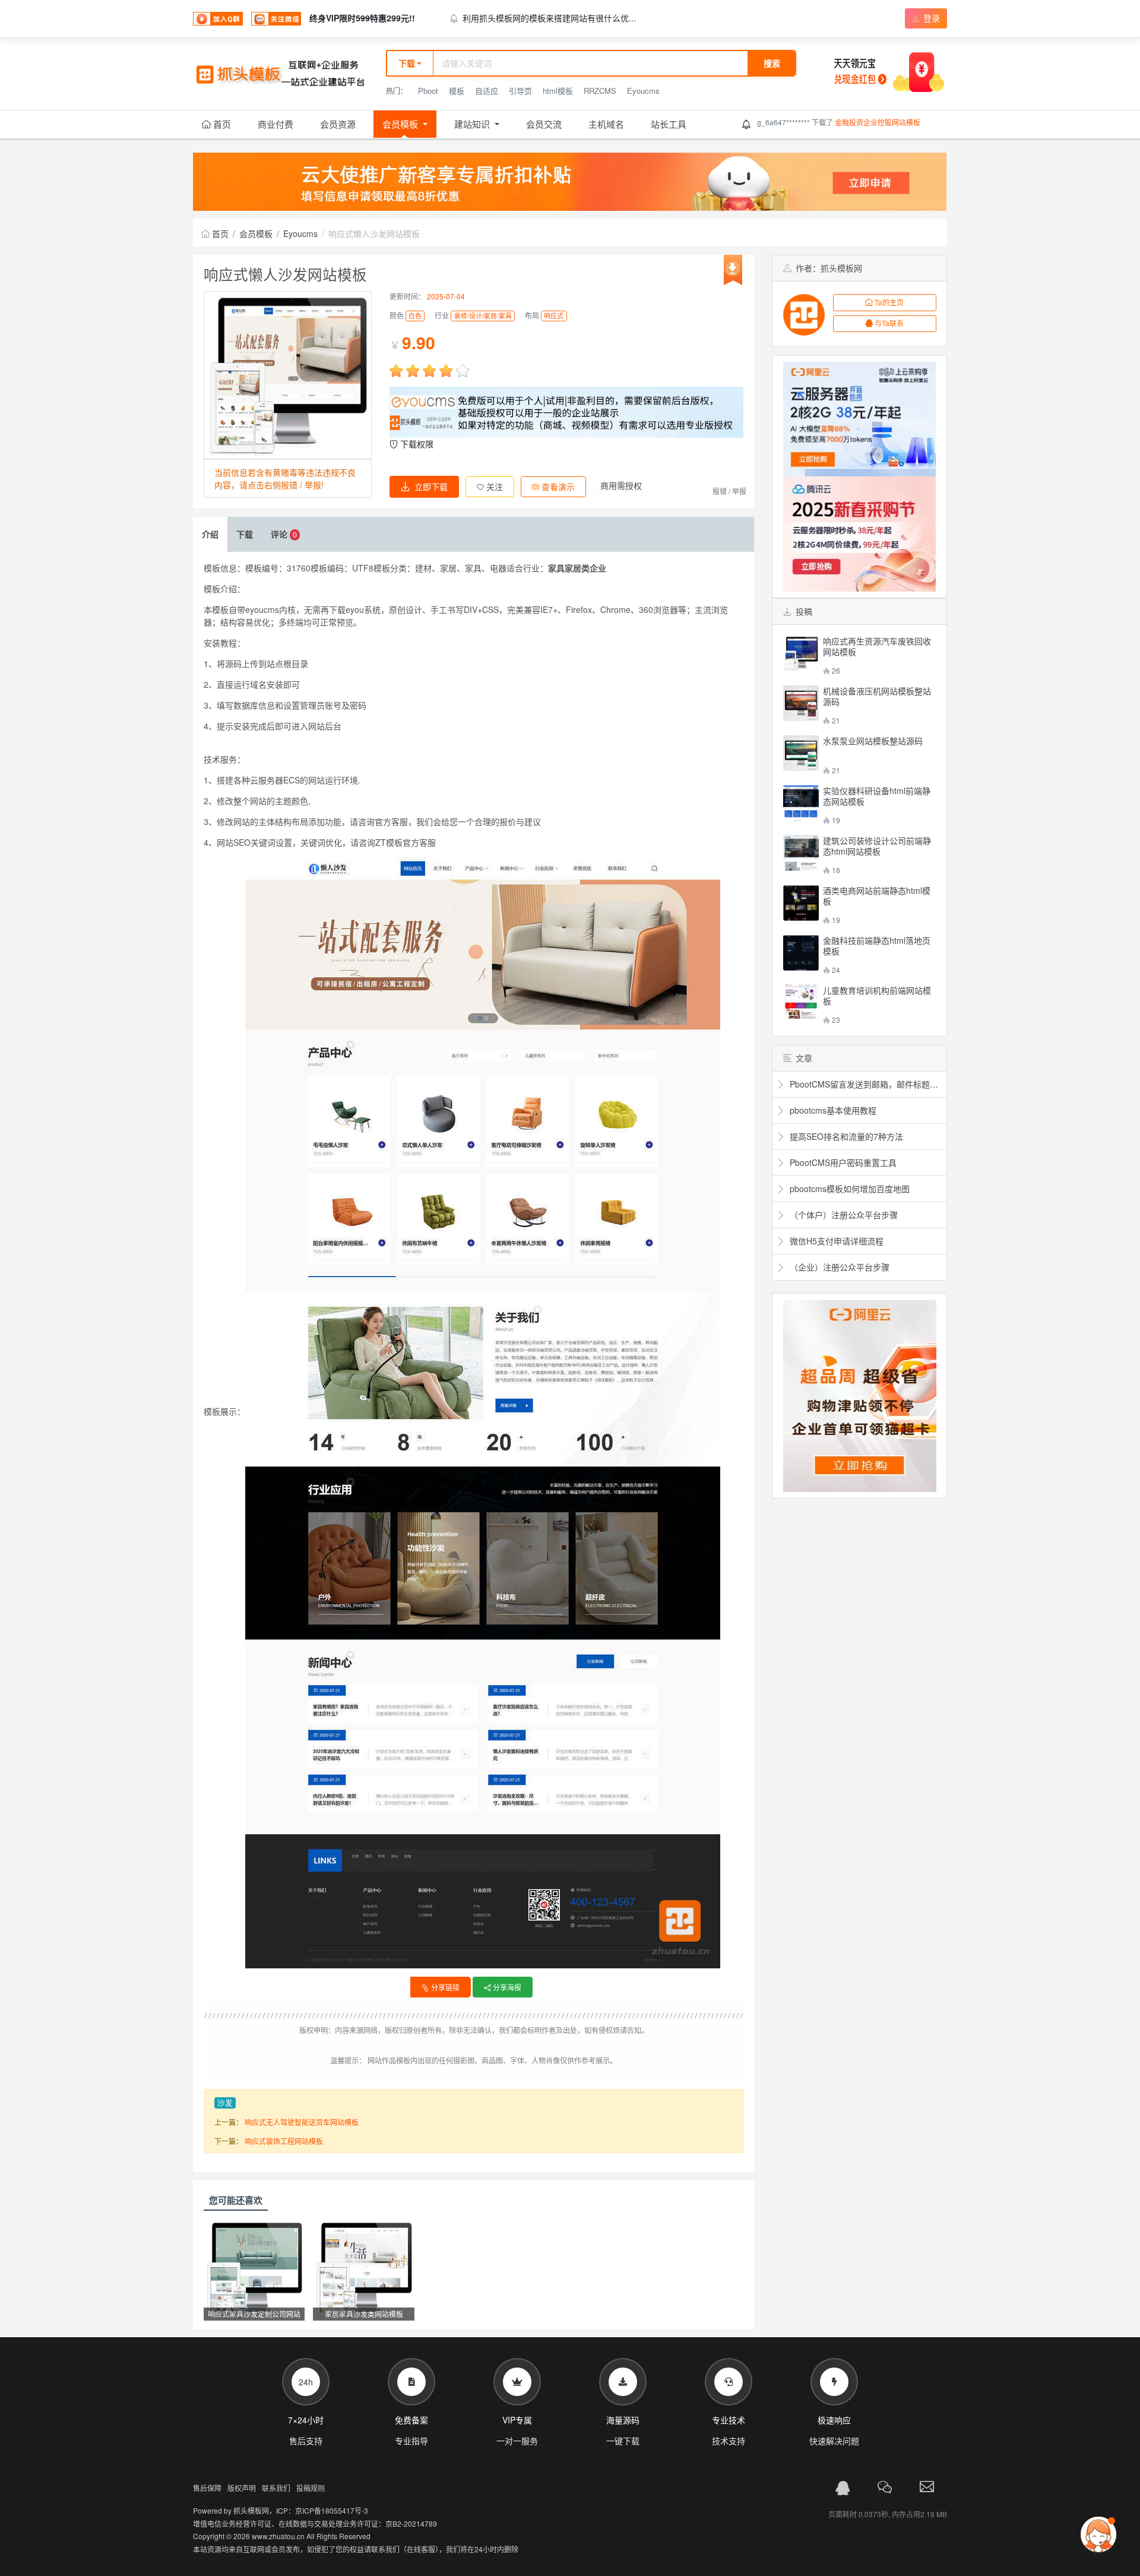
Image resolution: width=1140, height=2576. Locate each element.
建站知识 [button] (473, 124)
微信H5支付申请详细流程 (835, 1241)
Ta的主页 (889, 302)
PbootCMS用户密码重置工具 (842, 1162)
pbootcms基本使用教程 (832, 1110)
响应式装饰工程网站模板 (284, 2141)
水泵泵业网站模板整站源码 (873, 741)
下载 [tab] (245, 534)
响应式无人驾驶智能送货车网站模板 (302, 2122)
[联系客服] (843, 2488)
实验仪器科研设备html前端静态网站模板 (877, 796)
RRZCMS (600, 91)
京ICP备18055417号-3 (332, 2510)
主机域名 (606, 124)
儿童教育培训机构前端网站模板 (877, 995)
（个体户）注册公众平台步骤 (843, 1215)
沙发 (225, 2103)
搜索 (772, 63)
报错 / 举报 (729, 491)
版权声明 (242, 2488)
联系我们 (276, 2488)
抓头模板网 (251, 2510)
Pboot (428, 91)
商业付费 (275, 124)
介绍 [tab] (210, 534)
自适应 (487, 91)
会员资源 (338, 124)
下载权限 (416, 444)
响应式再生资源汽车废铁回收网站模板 (877, 646)
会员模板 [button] (401, 124)
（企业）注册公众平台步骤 (838, 1267)
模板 (457, 91)
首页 (221, 124)
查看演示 (557, 486)
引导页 (520, 91)
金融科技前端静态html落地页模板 (877, 946)
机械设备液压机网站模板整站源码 (877, 696)
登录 (930, 18)
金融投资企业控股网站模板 (878, 122)
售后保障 (207, 2488)
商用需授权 (621, 485)
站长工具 (669, 124)
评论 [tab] (284, 534)
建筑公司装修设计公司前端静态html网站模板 (877, 846)
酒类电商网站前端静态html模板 (877, 896)
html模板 (558, 91)
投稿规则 (311, 2488)
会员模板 (256, 233)
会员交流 (544, 124)
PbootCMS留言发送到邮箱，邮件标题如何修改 (865, 1084)
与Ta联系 (889, 323)
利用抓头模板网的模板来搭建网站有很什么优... (549, 18)
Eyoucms (643, 91)
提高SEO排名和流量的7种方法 (845, 1136)
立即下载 (431, 486)
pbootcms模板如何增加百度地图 (848, 1189)
